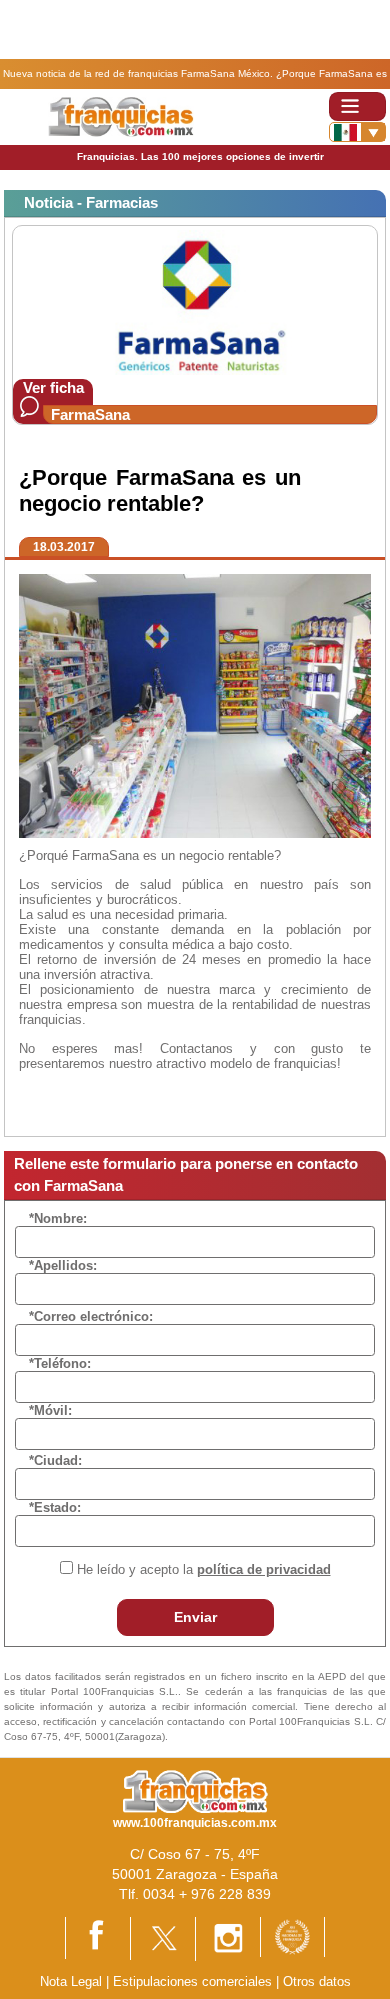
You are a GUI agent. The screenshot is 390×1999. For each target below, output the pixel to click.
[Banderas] (357, 132)
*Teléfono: (60, 1363)
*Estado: (55, 1507)
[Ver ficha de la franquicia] (194, 301)
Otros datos (317, 1981)
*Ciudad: (55, 1460)
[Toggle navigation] (357, 106)
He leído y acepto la (204, 1569)
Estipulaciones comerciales (194, 1981)
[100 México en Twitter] (163, 1937)
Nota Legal (71, 1981)
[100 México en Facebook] (98, 1937)
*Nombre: (58, 1218)
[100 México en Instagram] (228, 1937)
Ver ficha (53, 387)
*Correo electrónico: (91, 1316)
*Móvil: (50, 1410)
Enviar (195, 1617)
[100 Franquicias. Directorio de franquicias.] (120, 115)
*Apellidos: (63, 1265)
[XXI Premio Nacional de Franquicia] (292, 1935)
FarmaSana (90, 414)
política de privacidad (264, 1569)
